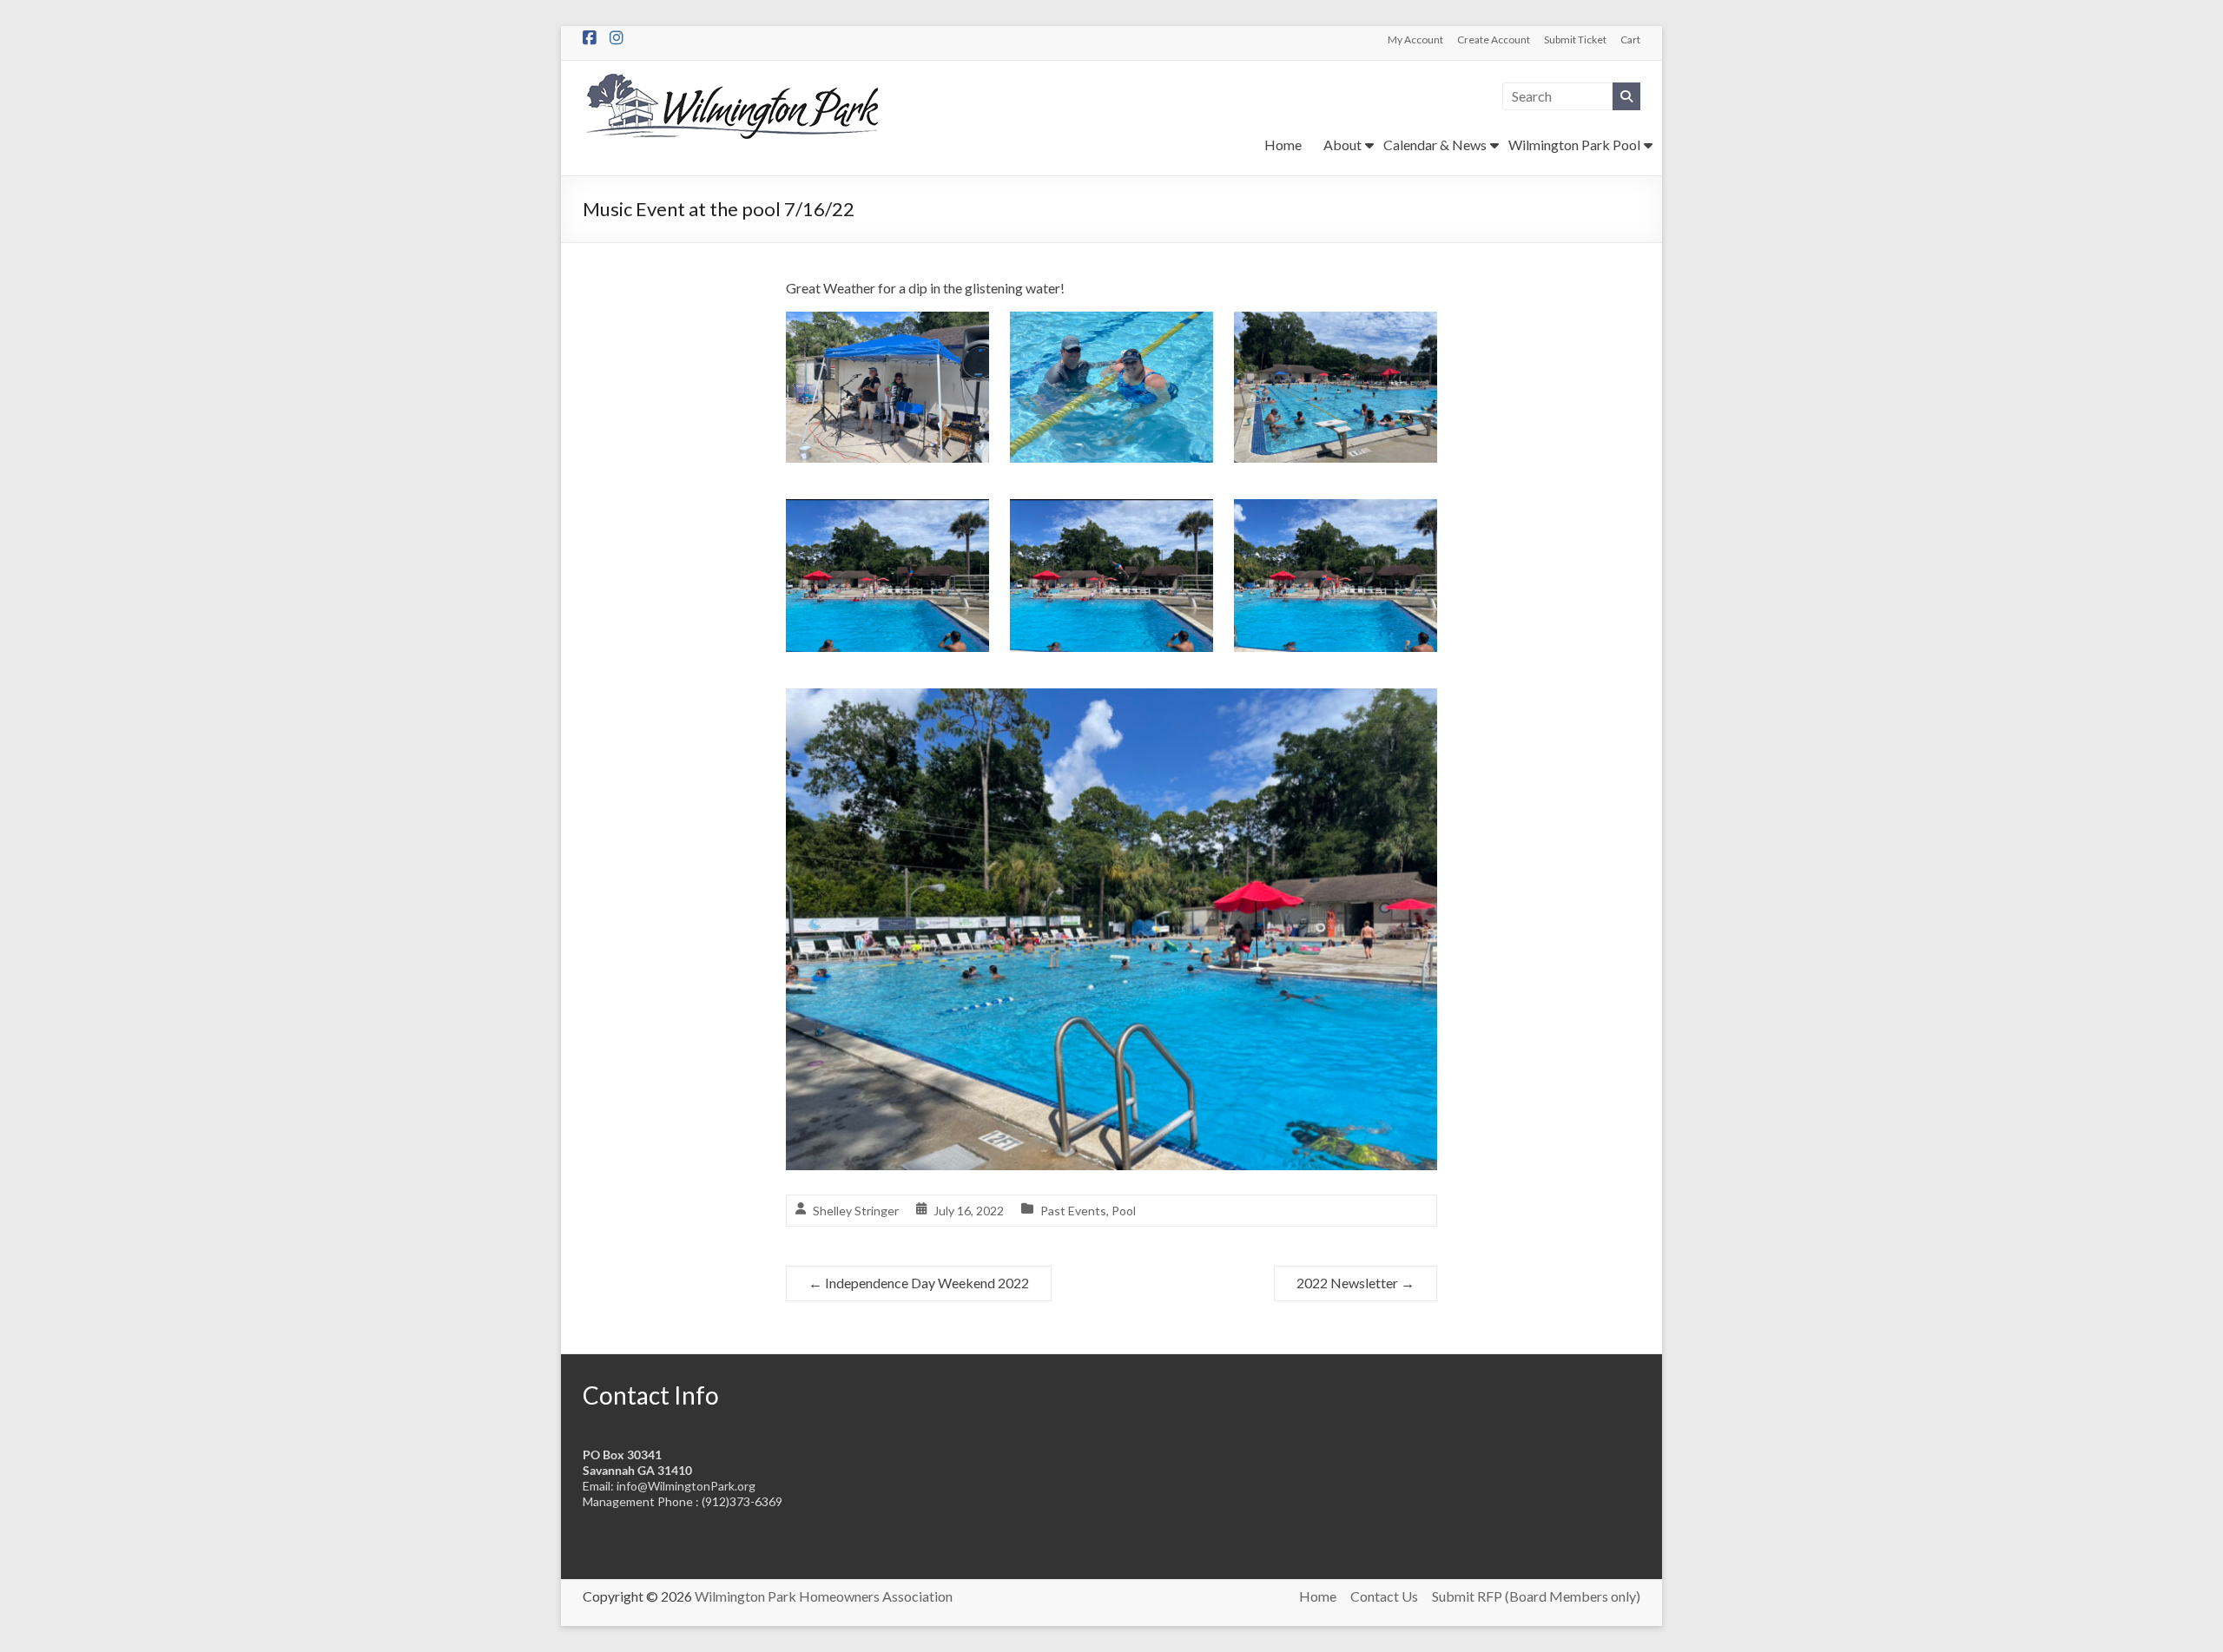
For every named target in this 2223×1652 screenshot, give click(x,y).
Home (1283, 145)
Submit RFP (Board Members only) (1536, 1596)
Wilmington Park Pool (1574, 145)
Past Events (1073, 1211)
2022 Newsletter (1356, 1283)
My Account (1415, 39)
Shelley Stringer (856, 1211)
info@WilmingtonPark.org (686, 1486)
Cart (1630, 39)
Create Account (1494, 39)
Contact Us (1384, 1596)
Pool (1124, 1211)
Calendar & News (1435, 145)
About (1342, 145)
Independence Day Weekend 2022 (919, 1283)
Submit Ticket (1575, 39)
